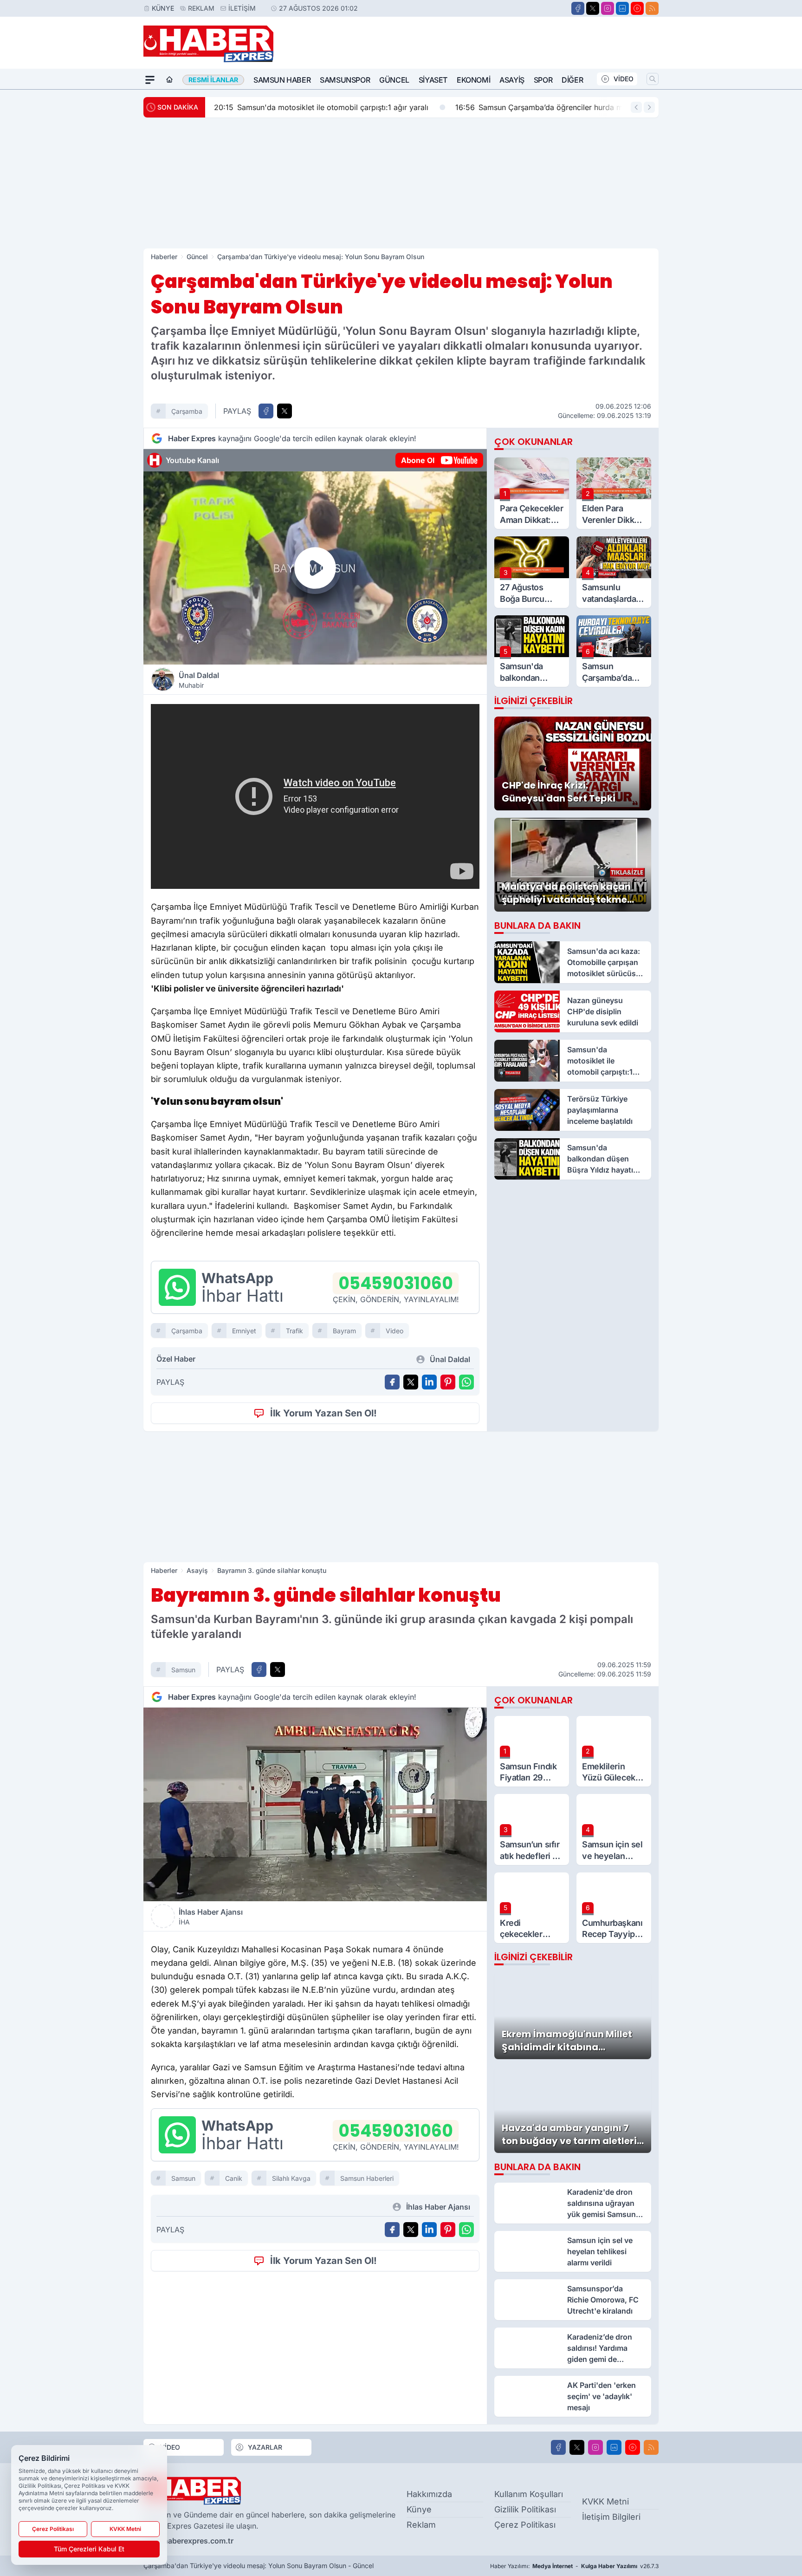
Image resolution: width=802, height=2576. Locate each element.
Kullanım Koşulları (529, 2494)
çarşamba (187, 411)
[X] (593, 8)
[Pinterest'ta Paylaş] (448, 1382)
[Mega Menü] (150, 80)
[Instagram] (608, 8)
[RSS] (652, 8)
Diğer (572, 80)
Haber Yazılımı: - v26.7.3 (574, 2566)
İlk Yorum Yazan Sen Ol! (323, 1413)
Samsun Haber (282, 80)
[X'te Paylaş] (285, 411)
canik (234, 2178)
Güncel (394, 80)
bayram (344, 1331)
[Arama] (653, 79)
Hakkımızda (429, 2494)
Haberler (164, 257)
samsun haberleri (367, 2178)
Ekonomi (473, 80)
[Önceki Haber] (636, 107)
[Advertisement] (401, 183)
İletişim (242, 8)
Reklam (201, 8)
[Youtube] (637, 8)
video (395, 1331)
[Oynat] (315, 568)
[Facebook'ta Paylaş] (266, 411)
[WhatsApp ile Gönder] (466, 1382)
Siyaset (433, 80)
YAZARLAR (265, 2447)
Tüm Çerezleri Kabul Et (89, 2549)
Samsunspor (345, 80)
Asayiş (512, 80)
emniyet (244, 1331)
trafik (294, 1331)
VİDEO (624, 79)
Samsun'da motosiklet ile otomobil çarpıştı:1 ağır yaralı (320, 107)
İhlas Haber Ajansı (211, 1917)
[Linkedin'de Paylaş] (429, 1382)
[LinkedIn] (622, 8)
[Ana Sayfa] (169, 80)
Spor (543, 80)
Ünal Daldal (199, 680)
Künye (163, 8)
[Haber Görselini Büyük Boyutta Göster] (315, 1804)
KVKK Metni (605, 2501)
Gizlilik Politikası (525, 2509)
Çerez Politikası (525, 2525)
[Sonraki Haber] (649, 107)
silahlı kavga (291, 2178)
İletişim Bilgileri (611, 2517)
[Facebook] (578, 8)
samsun (183, 1670)
